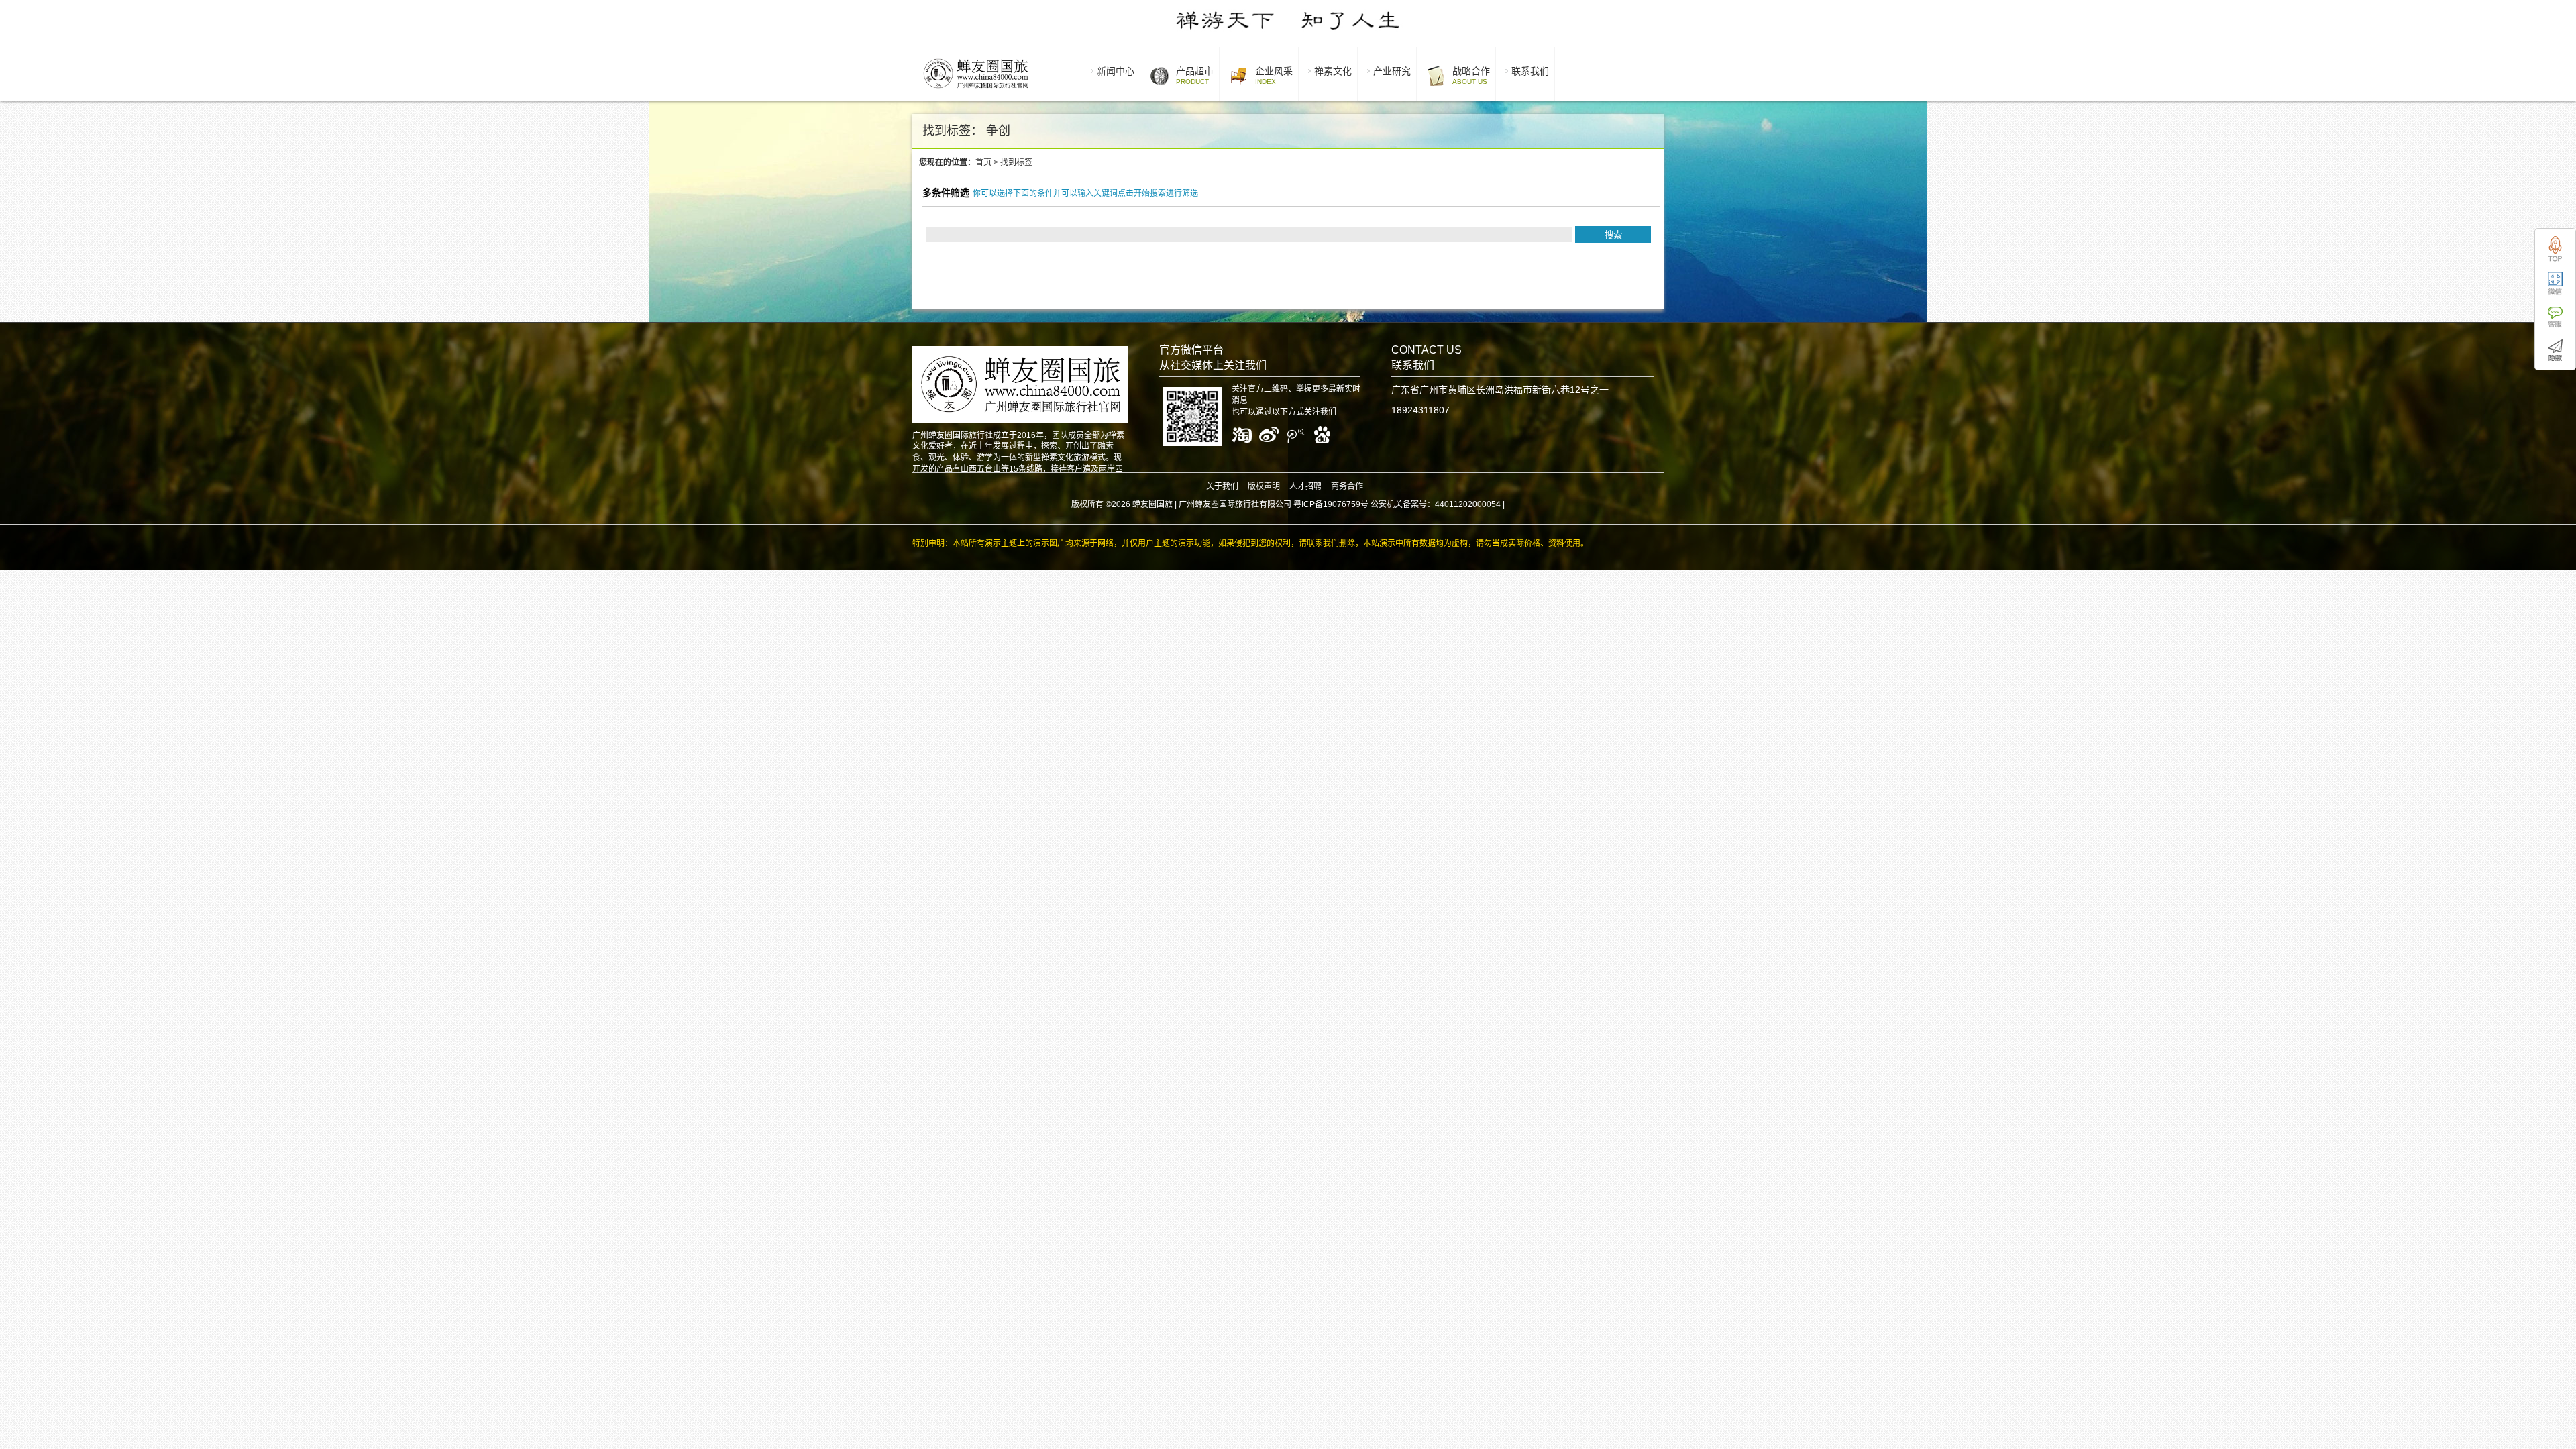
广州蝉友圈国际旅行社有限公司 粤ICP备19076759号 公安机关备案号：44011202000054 (1340, 504)
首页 (983, 162)
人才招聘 (1305, 486)
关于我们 (1222, 486)
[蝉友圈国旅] (976, 91)
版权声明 (1264, 486)
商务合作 (1347, 486)
